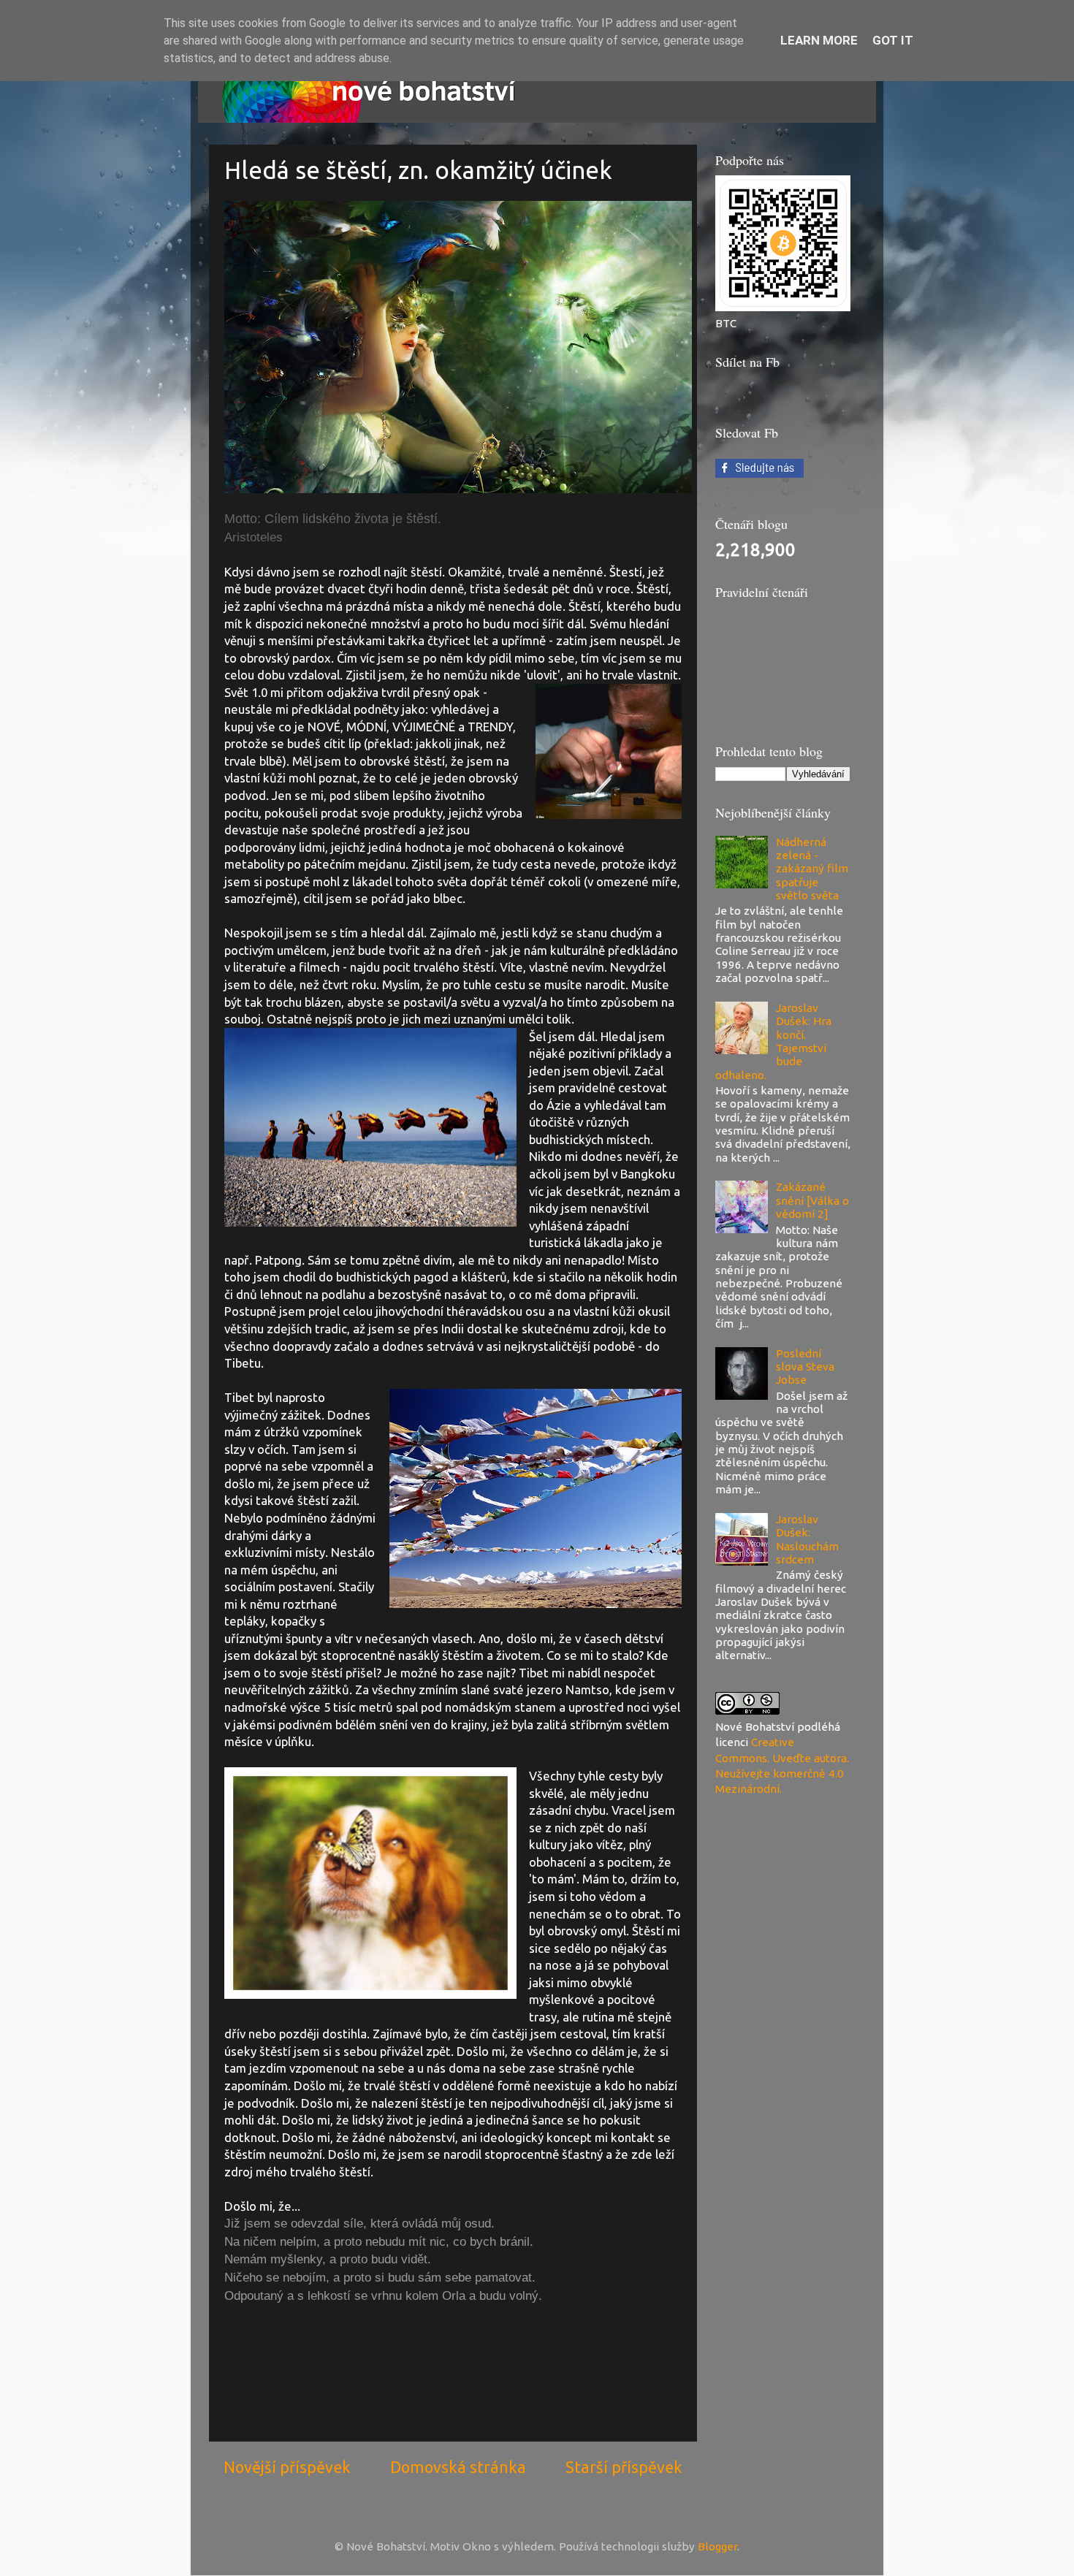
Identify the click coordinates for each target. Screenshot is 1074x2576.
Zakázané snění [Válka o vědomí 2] (812, 1200)
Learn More (819, 40)
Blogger (717, 2546)
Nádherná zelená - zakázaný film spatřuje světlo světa (812, 869)
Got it (893, 40)
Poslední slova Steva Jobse (805, 1367)
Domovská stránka (458, 2467)
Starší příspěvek (624, 2467)
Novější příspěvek (287, 2467)
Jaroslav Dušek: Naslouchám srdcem (807, 1539)
